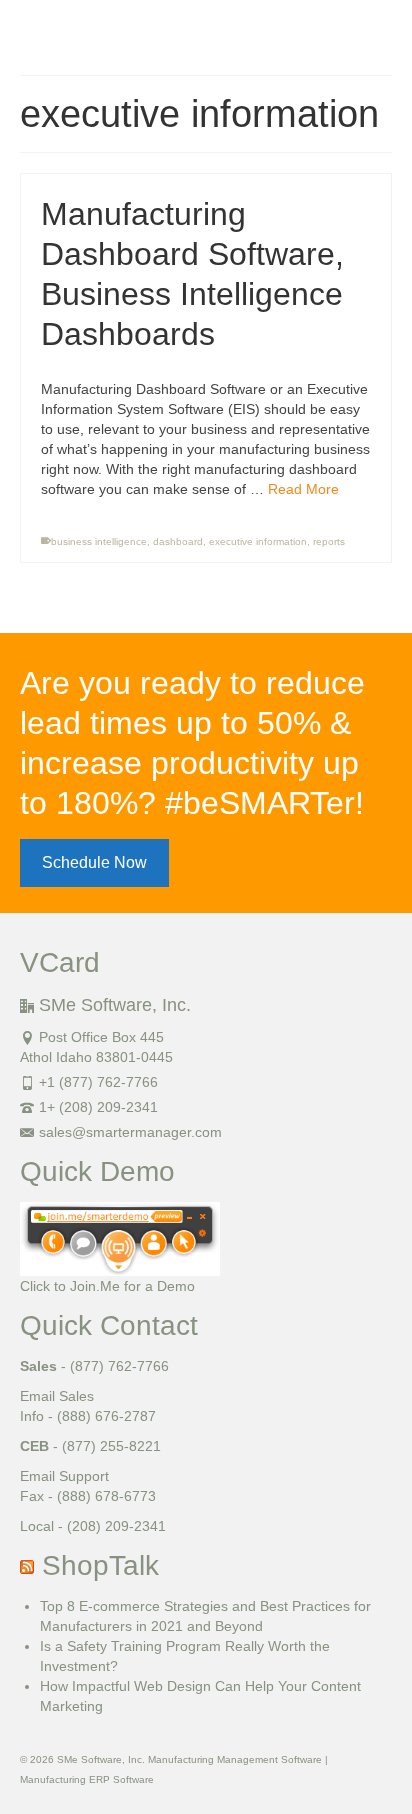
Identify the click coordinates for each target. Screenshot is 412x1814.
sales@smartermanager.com (130, 1132)
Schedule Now (94, 862)
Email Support (64, 1476)
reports (329, 541)
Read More (303, 489)
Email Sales (57, 1396)
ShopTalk (100, 1565)
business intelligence (99, 541)
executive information (258, 541)
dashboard (178, 541)
